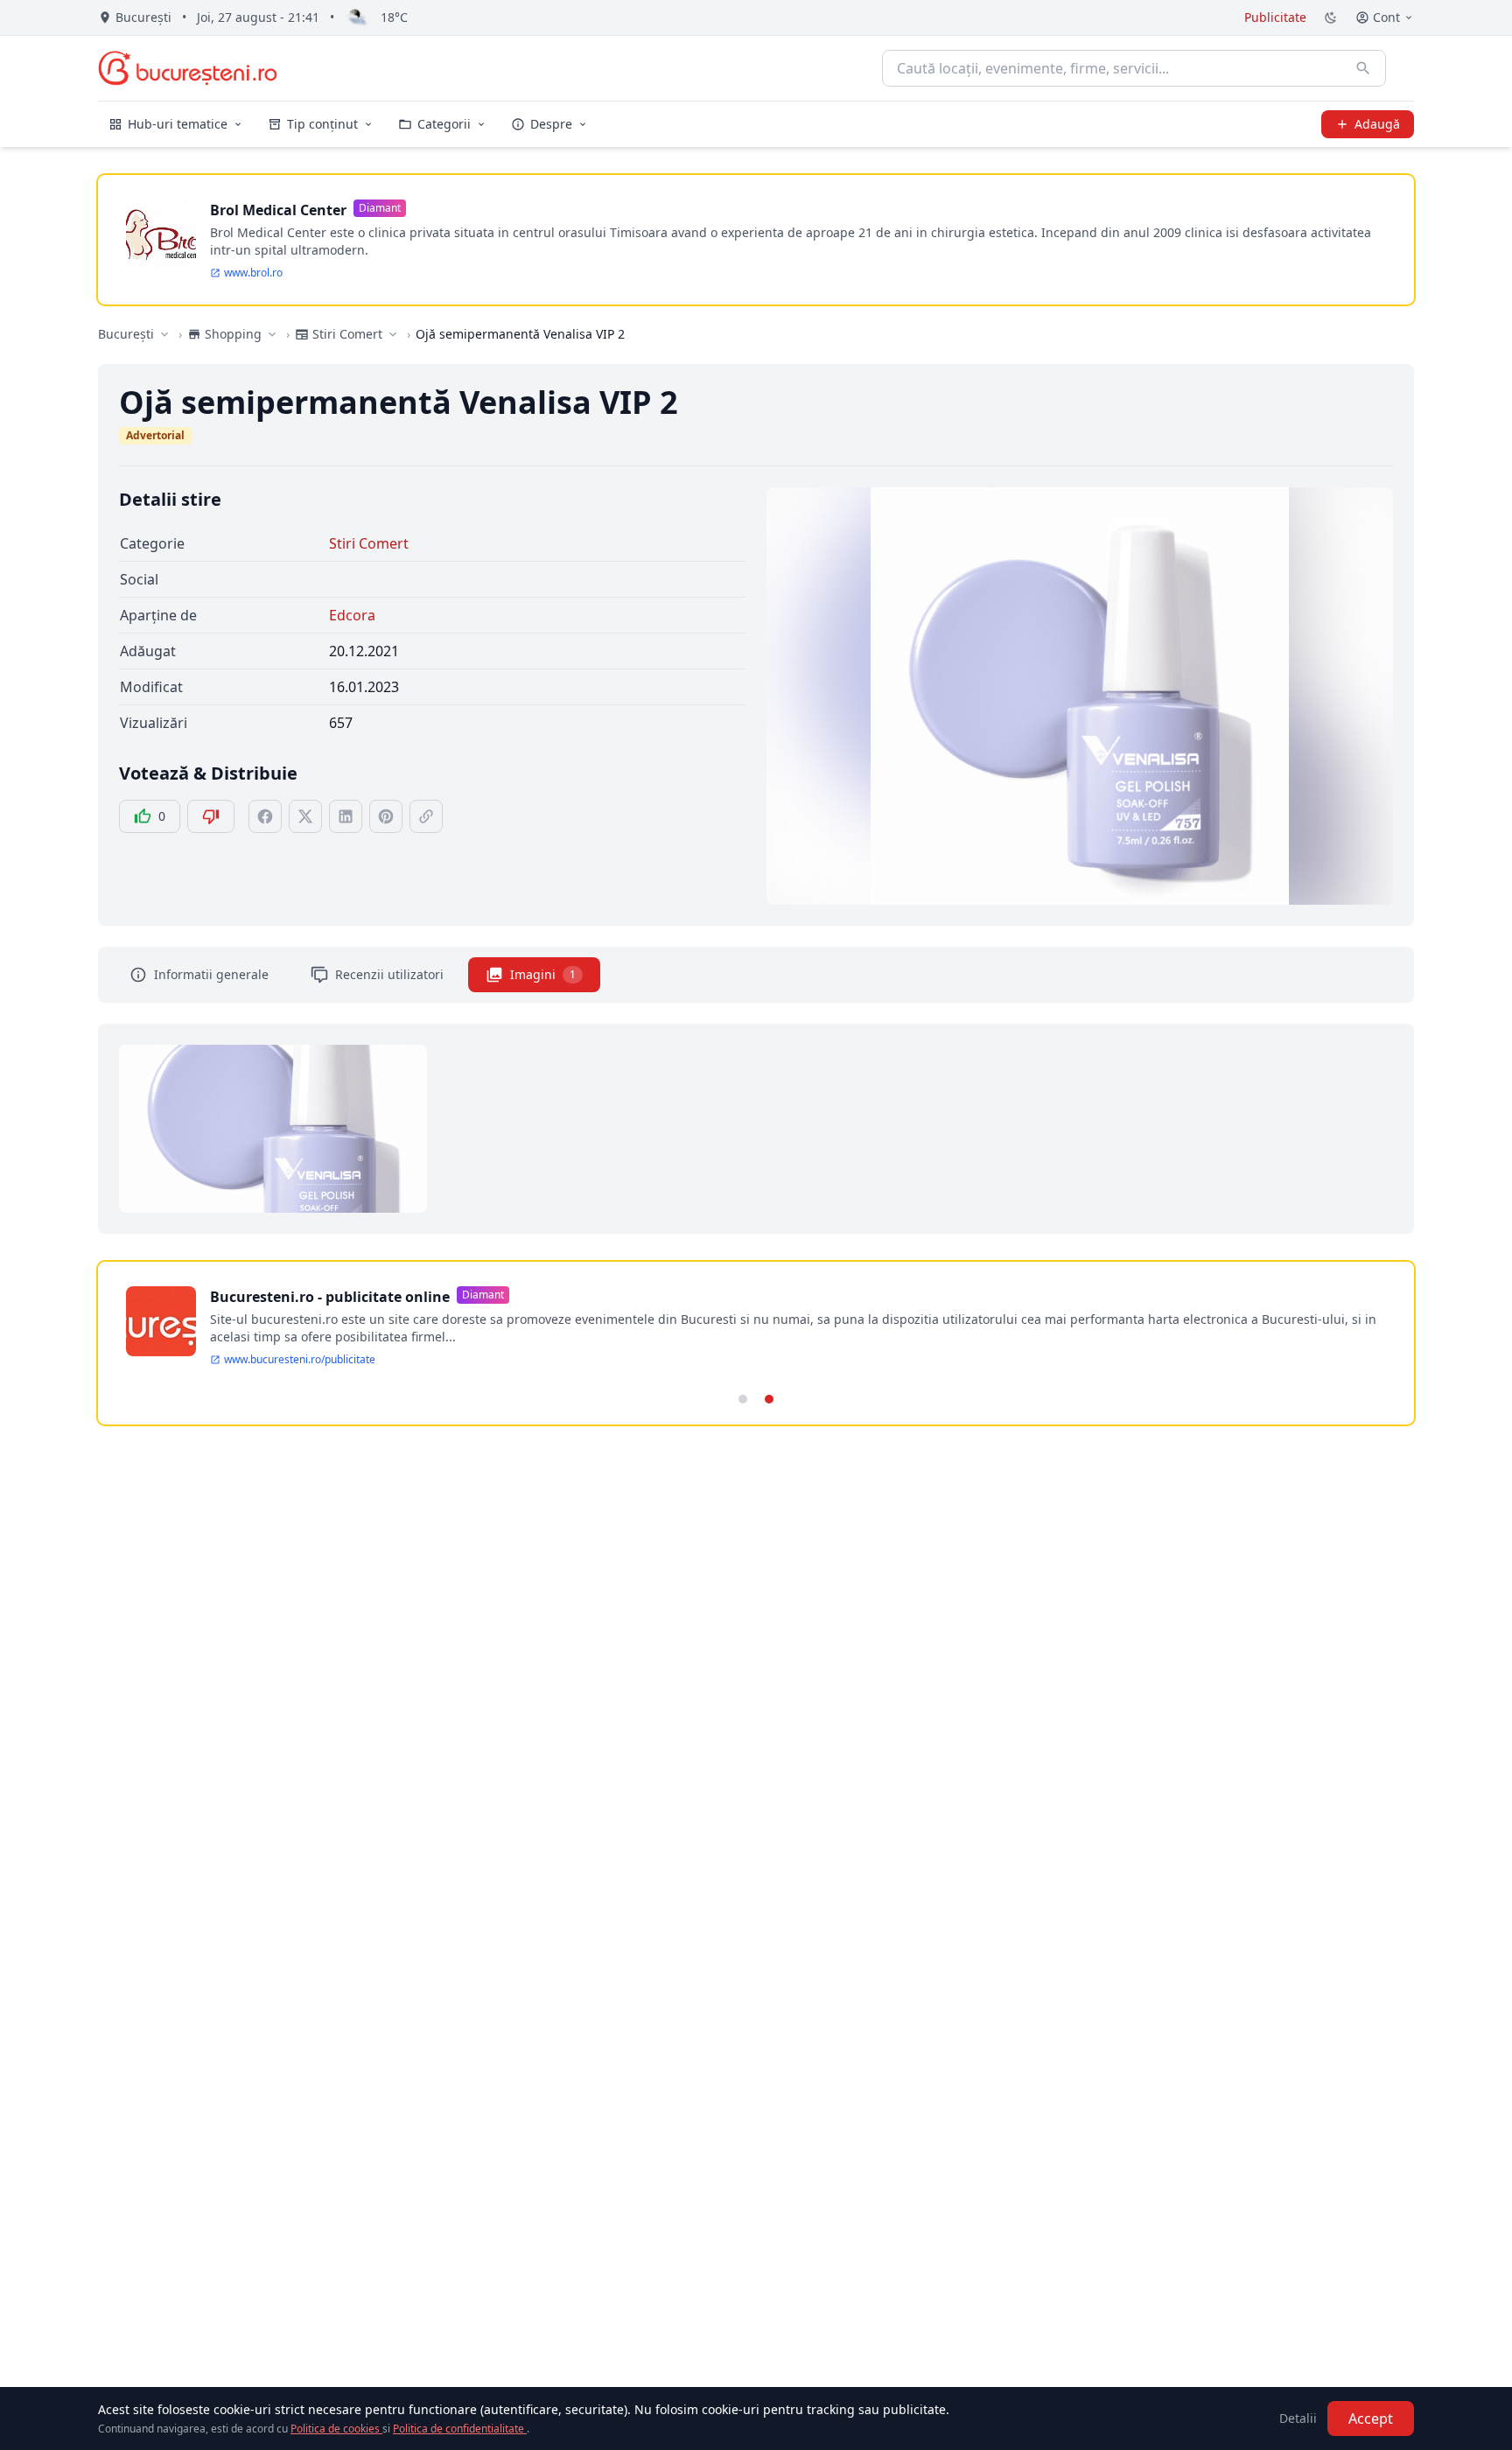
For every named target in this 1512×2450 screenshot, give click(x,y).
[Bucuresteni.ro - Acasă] (188, 68)
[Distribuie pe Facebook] (265, 816)
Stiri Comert (369, 543)
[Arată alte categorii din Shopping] (272, 334)
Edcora (352, 615)
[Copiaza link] (426, 816)
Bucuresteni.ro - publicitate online (330, 1297)
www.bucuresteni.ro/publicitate (300, 1360)
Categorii (444, 124)
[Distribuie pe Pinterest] (386, 816)
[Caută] (1363, 68)
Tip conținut (322, 124)
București (126, 334)
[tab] (743, 1399)
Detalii (1298, 2418)
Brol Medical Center (278, 210)
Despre (551, 124)
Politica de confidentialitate (460, 2429)
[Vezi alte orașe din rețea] (164, 334)
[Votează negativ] (211, 816)
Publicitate (1275, 17)
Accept (1371, 2418)
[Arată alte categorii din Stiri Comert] (393, 334)
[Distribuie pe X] (305, 816)
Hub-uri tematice (178, 124)
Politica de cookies (336, 2429)
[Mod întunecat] (1331, 17)
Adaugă (1377, 124)
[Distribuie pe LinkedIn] (346, 816)
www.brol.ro (253, 273)
